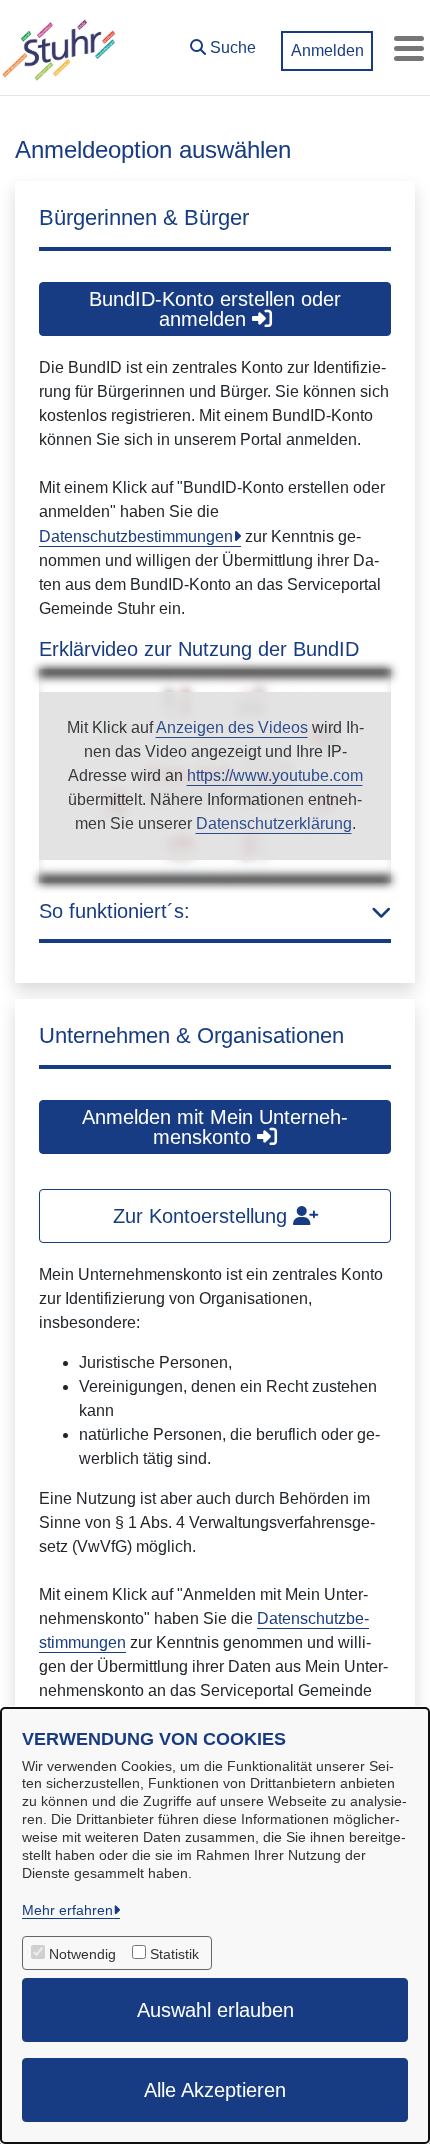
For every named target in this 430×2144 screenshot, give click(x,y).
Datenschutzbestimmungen (136, 536)
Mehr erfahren (67, 1910)
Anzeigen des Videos (232, 727)
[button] (223, 43)
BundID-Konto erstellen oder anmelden (215, 309)
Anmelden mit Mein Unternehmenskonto (215, 1127)
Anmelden (327, 50)
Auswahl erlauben (215, 2010)
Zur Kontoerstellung (203, 1216)
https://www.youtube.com (275, 775)
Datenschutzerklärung (274, 823)
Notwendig (82, 1954)
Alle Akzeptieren (215, 2090)
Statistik (174, 1954)
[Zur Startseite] (59, 48)
